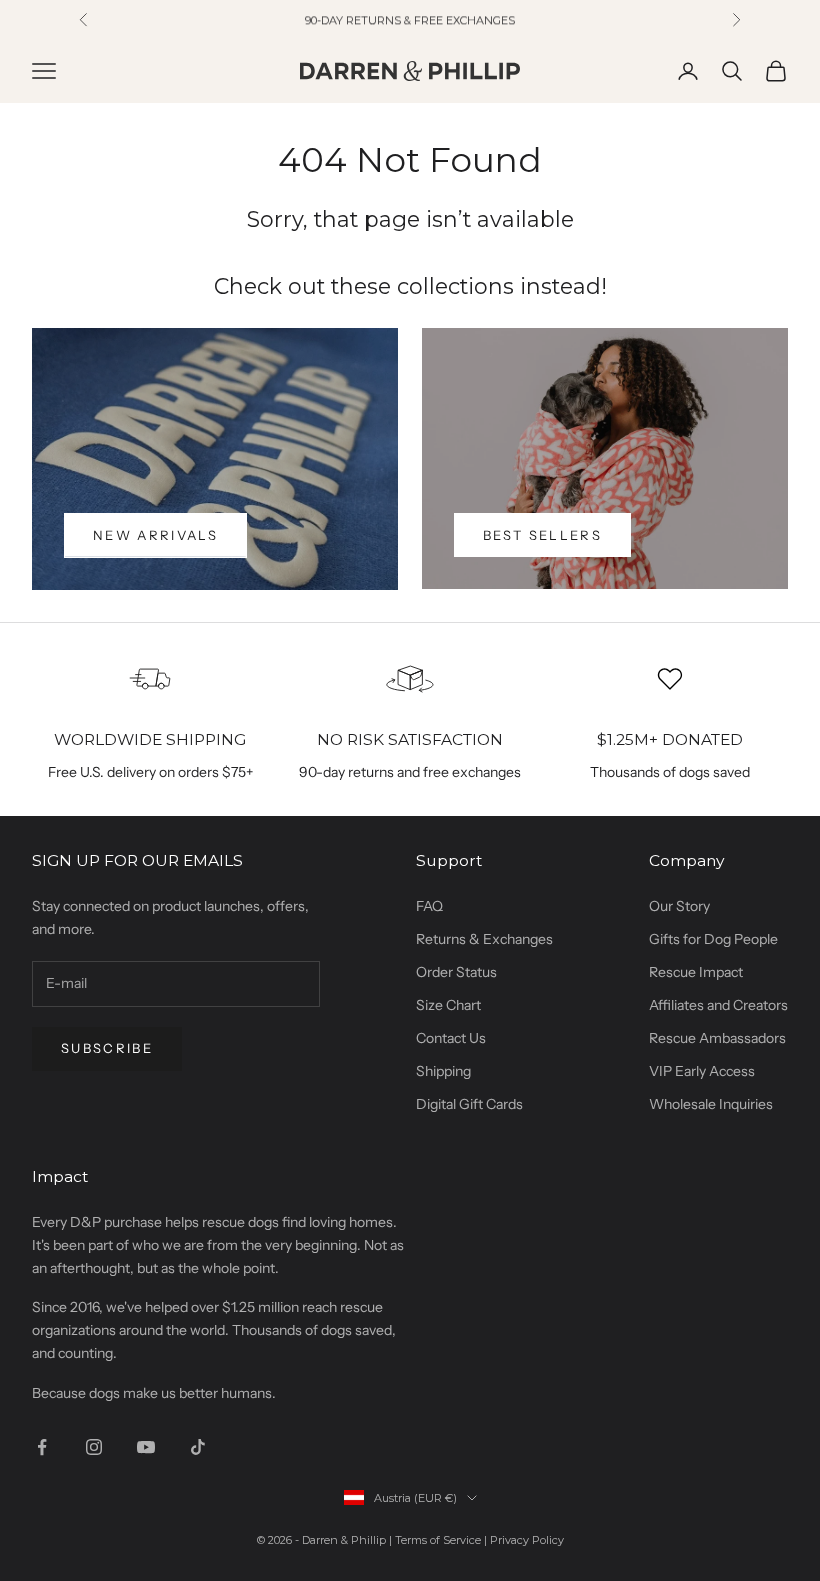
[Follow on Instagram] (94, 1447)
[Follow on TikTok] (198, 1447)
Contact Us (451, 1038)
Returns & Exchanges (484, 939)
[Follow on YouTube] (146, 1447)
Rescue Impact (696, 972)
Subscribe (107, 1048)
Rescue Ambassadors (717, 1038)
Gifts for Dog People (713, 939)
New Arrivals (155, 535)
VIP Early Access (702, 1071)
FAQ (429, 906)
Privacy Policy (527, 1540)
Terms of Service (438, 1540)
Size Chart (448, 1005)
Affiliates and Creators (718, 1005)
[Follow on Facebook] (42, 1447)
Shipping (443, 1071)
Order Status (456, 972)
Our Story (679, 906)
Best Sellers (542, 535)
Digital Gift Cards (469, 1104)
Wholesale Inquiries (711, 1104)
